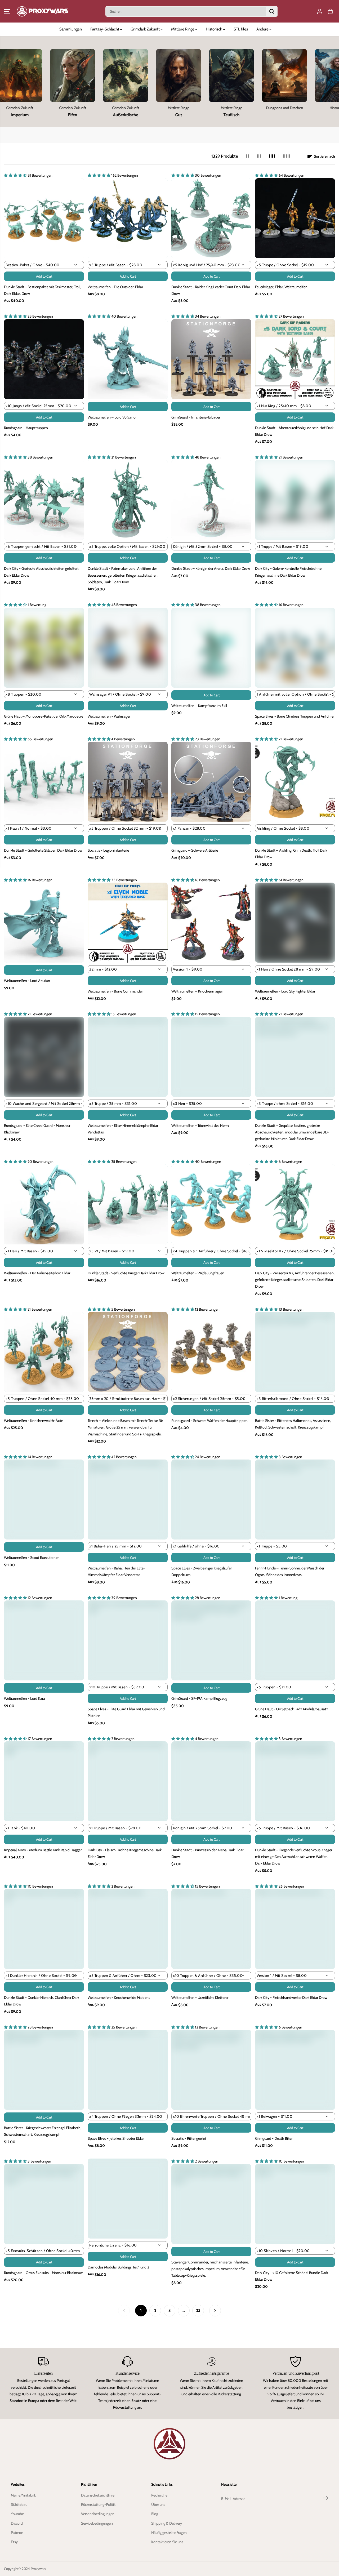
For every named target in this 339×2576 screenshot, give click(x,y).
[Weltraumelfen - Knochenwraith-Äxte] (44, 1352)
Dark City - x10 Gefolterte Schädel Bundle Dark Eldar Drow (291, 2276)
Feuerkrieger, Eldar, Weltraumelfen (281, 287)
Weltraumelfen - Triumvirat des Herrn (200, 1125)
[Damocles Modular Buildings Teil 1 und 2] (128, 2199)
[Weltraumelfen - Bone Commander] (128, 923)
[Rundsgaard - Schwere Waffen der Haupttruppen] (211, 1352)
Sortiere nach (324, 156)
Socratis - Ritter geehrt (189, 2138)
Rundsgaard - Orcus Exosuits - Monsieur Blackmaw (43, 2273)
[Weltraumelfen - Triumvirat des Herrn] (211, 1057)
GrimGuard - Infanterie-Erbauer (196, 417)
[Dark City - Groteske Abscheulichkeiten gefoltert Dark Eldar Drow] (44, 500)
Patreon (17, 2533)
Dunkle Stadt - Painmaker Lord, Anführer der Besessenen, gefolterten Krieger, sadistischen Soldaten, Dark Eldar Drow (123, 575)
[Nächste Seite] (215, 2311)
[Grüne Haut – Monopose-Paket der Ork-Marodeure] (44, 648)
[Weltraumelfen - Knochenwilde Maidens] (128, 1929)
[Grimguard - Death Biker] (295, 2070)
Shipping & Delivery (167, 2523)
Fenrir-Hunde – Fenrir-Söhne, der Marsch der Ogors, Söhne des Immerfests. (290, 1571)
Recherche (159, 2495)
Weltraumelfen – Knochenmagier (197, 991)
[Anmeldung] (320, 11)
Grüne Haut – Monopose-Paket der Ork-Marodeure (44, 716)
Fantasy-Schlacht (105, 29)
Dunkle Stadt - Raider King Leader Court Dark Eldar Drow (211, 290)
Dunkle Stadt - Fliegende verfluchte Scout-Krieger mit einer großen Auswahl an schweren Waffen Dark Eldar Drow (294, 1857)
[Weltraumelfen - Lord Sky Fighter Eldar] (295, 923)
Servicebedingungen (97, 2523)
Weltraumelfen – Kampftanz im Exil (199, 706)
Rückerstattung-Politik (98, 2504)
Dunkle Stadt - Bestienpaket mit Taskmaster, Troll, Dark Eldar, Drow (43, 290)
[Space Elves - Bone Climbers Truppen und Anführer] (295, 648)
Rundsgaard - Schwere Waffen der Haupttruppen (209, 1421)
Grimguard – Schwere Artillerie (195, 850)
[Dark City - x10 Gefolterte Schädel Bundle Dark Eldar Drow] (295, 2204)
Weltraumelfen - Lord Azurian (27, 981)
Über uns (158, 2504)
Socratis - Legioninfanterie (108, 850)
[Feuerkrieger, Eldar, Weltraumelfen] (295, 218)
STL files (241, 29)
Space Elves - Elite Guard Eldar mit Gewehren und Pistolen (126, 1712)
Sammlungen (71, 29)
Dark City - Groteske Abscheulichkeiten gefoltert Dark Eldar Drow (41, 572)
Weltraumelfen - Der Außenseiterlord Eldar (37, 1273)
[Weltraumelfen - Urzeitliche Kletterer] (211, 1929)
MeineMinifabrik (23, 2495)
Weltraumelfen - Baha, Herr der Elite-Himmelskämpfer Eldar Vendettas (116, 1571)
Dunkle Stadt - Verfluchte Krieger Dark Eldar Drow (126, 1273)
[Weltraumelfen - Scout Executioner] (44, 1500)
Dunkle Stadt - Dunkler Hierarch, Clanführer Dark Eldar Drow (42, 2001)
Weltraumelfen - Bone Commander (115, 991)
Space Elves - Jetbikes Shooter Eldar (116, 2138)
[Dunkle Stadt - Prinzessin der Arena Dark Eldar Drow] (211, 1781)
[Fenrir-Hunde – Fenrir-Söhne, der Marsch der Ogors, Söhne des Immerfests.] (295, 1500)
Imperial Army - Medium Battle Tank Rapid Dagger (43, 1850)
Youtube (17, 2514)
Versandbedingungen (98, 2514)
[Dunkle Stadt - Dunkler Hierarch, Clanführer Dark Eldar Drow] (44, 1929)
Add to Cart (44, 276)
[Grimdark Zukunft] (211, 75)
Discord (17, 2523)
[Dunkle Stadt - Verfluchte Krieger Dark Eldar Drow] (128, 1204)
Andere (263, 29)
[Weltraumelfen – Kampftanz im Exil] (211, 648)
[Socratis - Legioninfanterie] (128, 782)
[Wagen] (330, 11)
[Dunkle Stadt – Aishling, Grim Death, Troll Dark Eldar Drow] (295, 782)
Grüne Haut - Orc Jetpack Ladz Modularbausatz (292, 1709)
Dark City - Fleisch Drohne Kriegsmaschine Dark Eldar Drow (125, 1853)
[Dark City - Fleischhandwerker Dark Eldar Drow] (295, 1929)
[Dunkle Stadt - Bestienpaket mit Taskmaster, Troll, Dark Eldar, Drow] (44, 218)
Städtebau (19, 2504)
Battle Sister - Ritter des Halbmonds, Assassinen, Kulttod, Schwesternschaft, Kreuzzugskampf (293, 1424)
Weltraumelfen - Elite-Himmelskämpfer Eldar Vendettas (123, 1129)
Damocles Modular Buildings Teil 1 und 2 (118, 2267)
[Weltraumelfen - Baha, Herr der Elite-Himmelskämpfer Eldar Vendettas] (128, 1500)
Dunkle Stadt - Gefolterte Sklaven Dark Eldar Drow (43, 850)
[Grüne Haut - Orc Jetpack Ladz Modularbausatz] (295, 1640)
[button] (7, 11)
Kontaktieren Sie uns (167, 2542)
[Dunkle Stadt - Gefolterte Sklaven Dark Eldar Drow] (44, 782)
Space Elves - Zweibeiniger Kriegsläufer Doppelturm (202, 1571)
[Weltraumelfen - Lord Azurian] (44, 923)
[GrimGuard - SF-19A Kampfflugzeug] (211, 1640)
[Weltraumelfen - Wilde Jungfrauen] (211, 1204)
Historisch (214, 29)
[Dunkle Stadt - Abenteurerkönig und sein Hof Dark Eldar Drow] (295, 359)
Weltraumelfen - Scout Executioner (31, 1558)
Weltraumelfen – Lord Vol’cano (112, 417)
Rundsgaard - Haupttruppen (26, 428)
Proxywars (38, 2569)
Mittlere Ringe (183, 29)
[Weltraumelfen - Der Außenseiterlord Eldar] (44, 1204)
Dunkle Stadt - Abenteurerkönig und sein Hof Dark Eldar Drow (294, 431)
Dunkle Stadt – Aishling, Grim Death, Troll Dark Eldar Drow (291, 854)
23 (198, 2310)
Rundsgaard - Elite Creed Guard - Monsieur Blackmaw (37, 1129)
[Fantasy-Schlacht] (52, 75)
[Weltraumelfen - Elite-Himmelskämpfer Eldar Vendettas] (128, 1057)
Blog (155, 2514)
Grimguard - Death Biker (274, 2138)
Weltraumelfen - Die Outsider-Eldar (115, 287)
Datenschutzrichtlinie (98, 2495)
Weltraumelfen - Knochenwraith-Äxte (34, 1421)
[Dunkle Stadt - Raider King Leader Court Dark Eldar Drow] (211, 218)
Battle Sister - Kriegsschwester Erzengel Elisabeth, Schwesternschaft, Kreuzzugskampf (43, 2131)
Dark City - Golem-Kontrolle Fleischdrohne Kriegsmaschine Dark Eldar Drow (288, 572)
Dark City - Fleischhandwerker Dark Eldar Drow (291, 1997)
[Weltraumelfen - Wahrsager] (128, 648)
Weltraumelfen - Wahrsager (109, 716)
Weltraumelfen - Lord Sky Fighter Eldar (285, 991)
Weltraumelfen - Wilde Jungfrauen (198, 1273)
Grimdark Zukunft (146, 29)
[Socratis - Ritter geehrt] (211, 2070)
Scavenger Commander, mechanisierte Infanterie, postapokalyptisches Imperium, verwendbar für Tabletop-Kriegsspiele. (210, 2269)
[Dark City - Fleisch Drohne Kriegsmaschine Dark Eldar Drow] (128, 1781)
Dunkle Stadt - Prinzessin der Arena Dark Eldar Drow (207, 1853)
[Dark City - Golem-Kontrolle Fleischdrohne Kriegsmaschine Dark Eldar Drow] (295, 500)
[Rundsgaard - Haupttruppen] (44, 359)
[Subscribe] (325, 2499)
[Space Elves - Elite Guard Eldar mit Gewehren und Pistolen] (128, 1640)
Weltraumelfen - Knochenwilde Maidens (119, 1997)
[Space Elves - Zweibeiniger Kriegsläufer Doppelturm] (211, 1500)
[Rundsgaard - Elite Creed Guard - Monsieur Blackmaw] (44, 1057)
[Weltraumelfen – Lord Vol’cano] (128, 359)
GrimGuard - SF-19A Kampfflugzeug (199, 1698)
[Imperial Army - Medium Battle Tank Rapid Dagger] (44, 1781)
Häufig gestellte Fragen (169, 2533)
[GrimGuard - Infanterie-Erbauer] (211, 359)
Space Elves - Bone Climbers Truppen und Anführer (295, 716)
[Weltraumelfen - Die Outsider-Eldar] (128, 218)
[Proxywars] (42, 11)
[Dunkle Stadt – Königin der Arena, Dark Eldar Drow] (211, 500)
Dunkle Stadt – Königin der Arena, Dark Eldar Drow (211, 568)
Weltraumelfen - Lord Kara (24, 1698)
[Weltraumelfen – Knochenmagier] (211, 923)
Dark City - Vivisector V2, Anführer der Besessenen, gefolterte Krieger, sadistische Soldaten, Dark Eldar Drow (295, 1280)
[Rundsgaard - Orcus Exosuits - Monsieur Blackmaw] (44, 2204)
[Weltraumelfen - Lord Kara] (44, 1640)
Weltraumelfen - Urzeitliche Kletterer (200, 1997)
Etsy (14, 2542)
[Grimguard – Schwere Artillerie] (211, 782)
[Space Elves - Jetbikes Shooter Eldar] (128, 2070)
